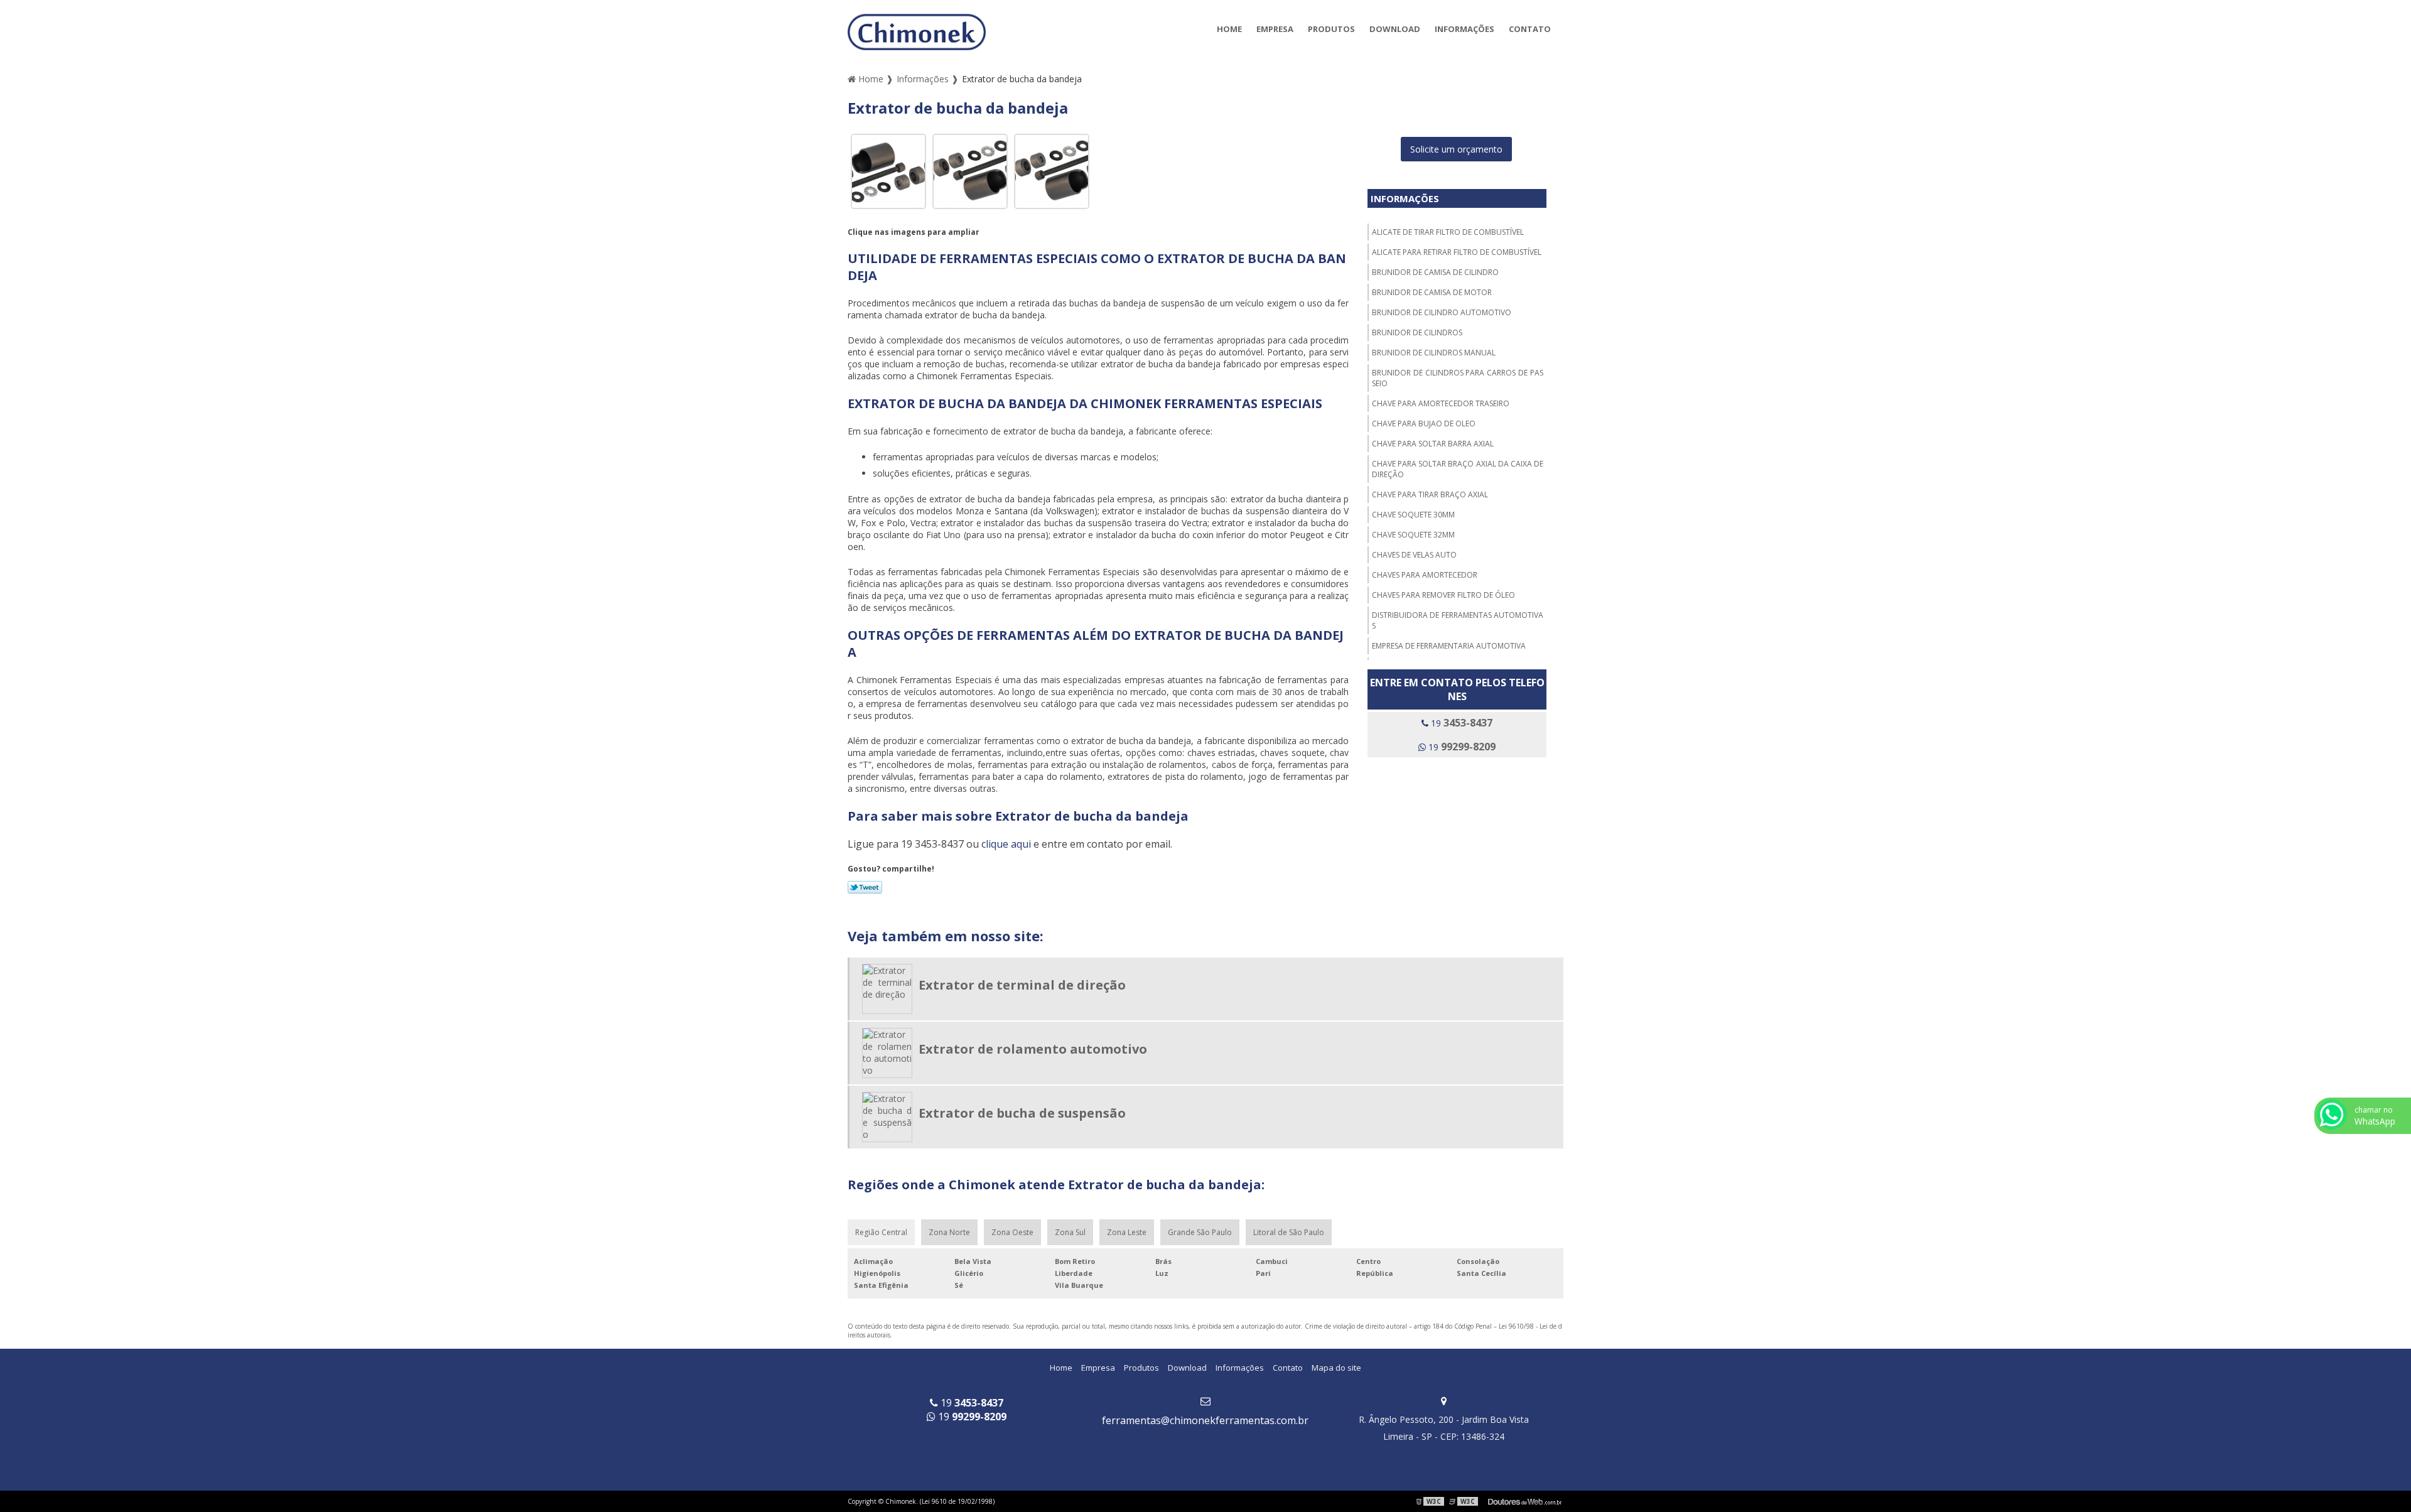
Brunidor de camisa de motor (1432, 292)
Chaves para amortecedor (1425, 575)
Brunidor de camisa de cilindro (1435, 272)
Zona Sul (1070, 1232)
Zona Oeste (1012, 1232)
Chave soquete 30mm (1413, 515)
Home (1229, 29)
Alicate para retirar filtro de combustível (1457, 252)
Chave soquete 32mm (1413, 535)
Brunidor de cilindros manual (1434, 353)
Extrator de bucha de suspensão (1022, 1113)
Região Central (881, 1232)
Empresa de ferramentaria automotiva (1449, 646)
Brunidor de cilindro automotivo (1442, 312)
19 (1460, 723)
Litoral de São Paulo (1289, 1232)
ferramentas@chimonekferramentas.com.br (1205, 1420)
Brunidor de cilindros (1417, 332)
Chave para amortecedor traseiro (1441, 403)
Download (1395, 29)
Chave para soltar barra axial (1433, 444)
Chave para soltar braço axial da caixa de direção (1458, 469)
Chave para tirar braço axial (1430, 494)
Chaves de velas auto (1414, 555)
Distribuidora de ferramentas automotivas (1458, 620)
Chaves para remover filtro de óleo (1443, 595)
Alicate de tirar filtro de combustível (1448, 232)
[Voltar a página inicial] (917, 31)
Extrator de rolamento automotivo (1033, 1049)
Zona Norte (949, 1232)
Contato (1530, 29)
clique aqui (1006, 844)
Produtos (1331, 29)
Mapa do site (1336, 1368)
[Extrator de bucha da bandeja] (888, 170)
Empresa (1275, 29)
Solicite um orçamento (1456, 149)
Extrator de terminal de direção (1022, 985)
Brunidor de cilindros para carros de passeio (1458, 378)
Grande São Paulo (1200, 1232)
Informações (1464, 29)
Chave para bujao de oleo (1424, 424)
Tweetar (865, 887)
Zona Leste (1127, 1232)
